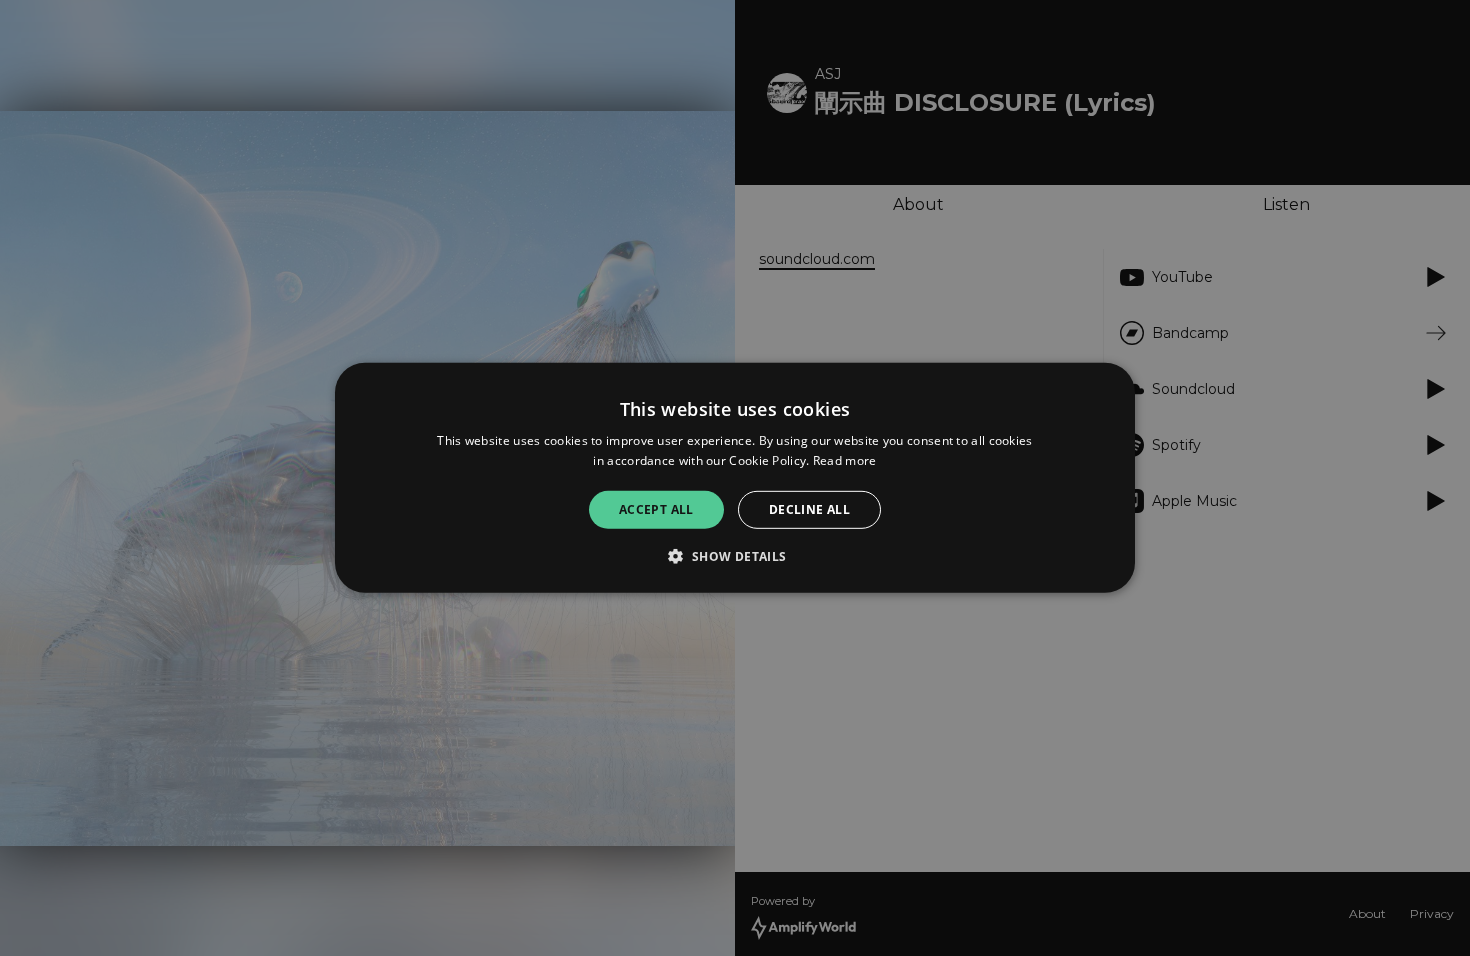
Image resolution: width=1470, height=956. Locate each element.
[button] (734, 556)
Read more (845, 460)
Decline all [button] (809, 509)
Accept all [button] (656, 509)
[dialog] (735, 478)
